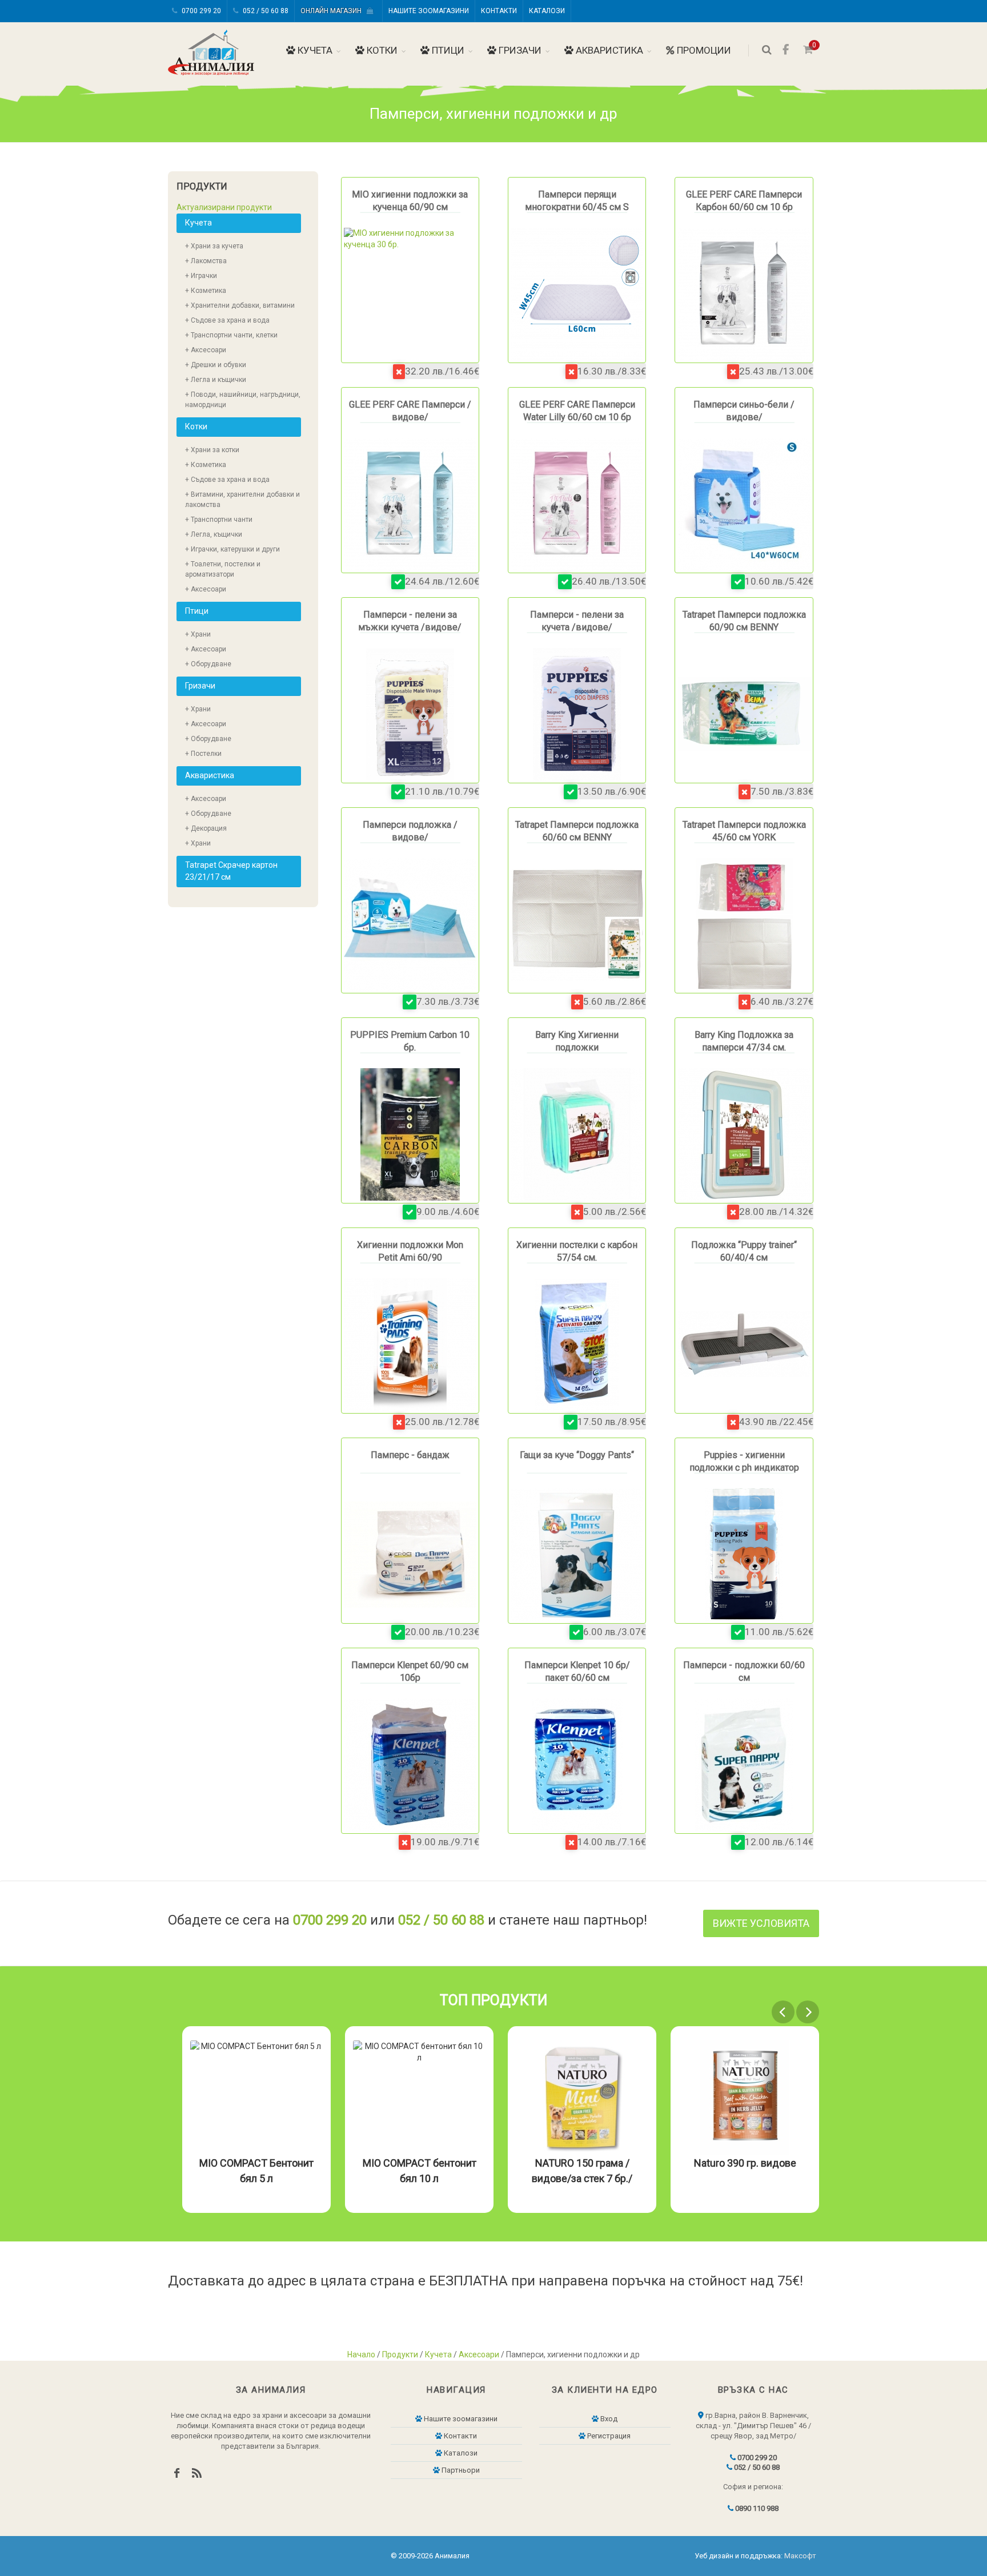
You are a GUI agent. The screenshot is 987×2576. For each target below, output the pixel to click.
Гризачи (519, 50)
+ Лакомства (206, 261)
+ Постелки (203, 754)
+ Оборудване (208, 664)
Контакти (499, 11)
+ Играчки (201, 276)
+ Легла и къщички (216, 380)
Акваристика (608, 50)
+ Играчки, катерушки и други (232, 549)
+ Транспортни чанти (219, 520)
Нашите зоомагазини (429, 11)
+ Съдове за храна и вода (227, 320)
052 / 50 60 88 (265, 11)
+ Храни (198, 634)
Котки (381, 50)
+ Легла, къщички (214, 534)
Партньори (460, 2470)
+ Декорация (206, 828)
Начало (361, 2354)
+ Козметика (206, 291)
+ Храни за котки (212, 450)
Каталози (547, 11)
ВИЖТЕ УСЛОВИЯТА (761, 1923)
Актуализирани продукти (224, 207)
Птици (447, 50)
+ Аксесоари (206, 350)
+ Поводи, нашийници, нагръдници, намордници (243, 400)
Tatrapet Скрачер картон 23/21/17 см (231, 871)
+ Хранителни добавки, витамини (240, 305)
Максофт (800, 2556)
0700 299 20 (200, 11)
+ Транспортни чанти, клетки (231, 335)
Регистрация (608, 2436)
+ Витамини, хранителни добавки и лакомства (242, 500)
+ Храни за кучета (214, 246)
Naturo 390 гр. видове (582, 2163)
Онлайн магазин (334, 11)
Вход (608, 2419)
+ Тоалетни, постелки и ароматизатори (223, 569)
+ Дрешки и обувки (216, 365)
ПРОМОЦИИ (703, 50)
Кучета (314, 50)
